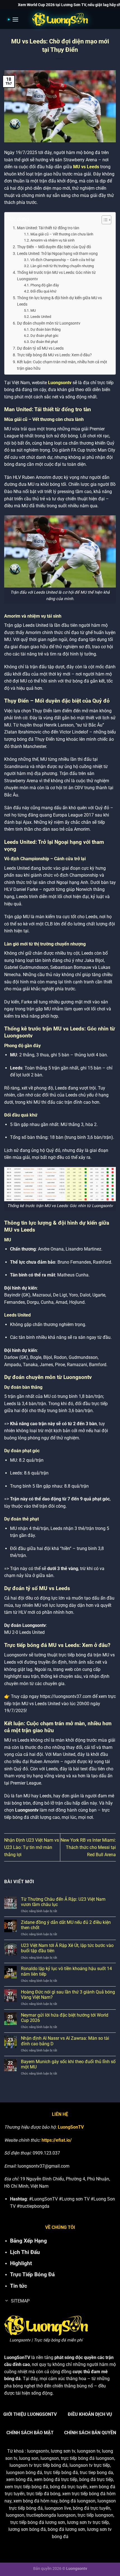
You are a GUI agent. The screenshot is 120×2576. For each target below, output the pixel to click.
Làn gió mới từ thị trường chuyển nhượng (62, 266)
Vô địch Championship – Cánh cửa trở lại (63, 260)
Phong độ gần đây (45, 285)
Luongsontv (60, 383)
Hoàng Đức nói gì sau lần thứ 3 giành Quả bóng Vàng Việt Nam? (68, 1995)
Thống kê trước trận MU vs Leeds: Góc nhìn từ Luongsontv (56, 276)
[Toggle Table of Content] (104, 220)
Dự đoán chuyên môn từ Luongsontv (49, 323)
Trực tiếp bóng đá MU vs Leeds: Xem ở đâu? (54, 355)
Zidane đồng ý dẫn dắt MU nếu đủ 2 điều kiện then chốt (66, 1925)
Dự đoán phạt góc (45, 336)
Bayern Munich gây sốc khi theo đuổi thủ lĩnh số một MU (68, 2064)
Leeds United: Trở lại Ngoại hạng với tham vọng (57, 254)
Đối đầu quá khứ (43, 291)
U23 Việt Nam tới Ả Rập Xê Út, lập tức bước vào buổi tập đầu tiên (67, 1948)
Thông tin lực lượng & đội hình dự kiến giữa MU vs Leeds (59, 301)
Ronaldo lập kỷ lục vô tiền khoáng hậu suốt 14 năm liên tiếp (66, 1971)
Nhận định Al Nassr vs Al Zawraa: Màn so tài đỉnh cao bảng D (65, 2041)
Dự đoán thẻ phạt (44, 342)
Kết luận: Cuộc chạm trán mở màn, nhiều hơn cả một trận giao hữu (62, 365)
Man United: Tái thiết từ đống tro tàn (48, 228)
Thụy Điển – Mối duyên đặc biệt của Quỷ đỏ (54, 247)
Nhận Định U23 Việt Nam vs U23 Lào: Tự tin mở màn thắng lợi (32, 1847)
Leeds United (41, 317)
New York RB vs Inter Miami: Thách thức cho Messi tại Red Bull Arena (88, 1847)
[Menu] (14, 19)
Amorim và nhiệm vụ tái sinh (52, 240)
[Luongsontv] (60, 20)
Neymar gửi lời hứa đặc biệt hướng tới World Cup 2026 (65, 2018)
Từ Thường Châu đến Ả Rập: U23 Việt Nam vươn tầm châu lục (63, 1902)
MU (33, 310)
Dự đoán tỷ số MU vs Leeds (40, 348)
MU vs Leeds (86, 167)
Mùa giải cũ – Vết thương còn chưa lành (62, 234)
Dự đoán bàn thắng (45, 329)
